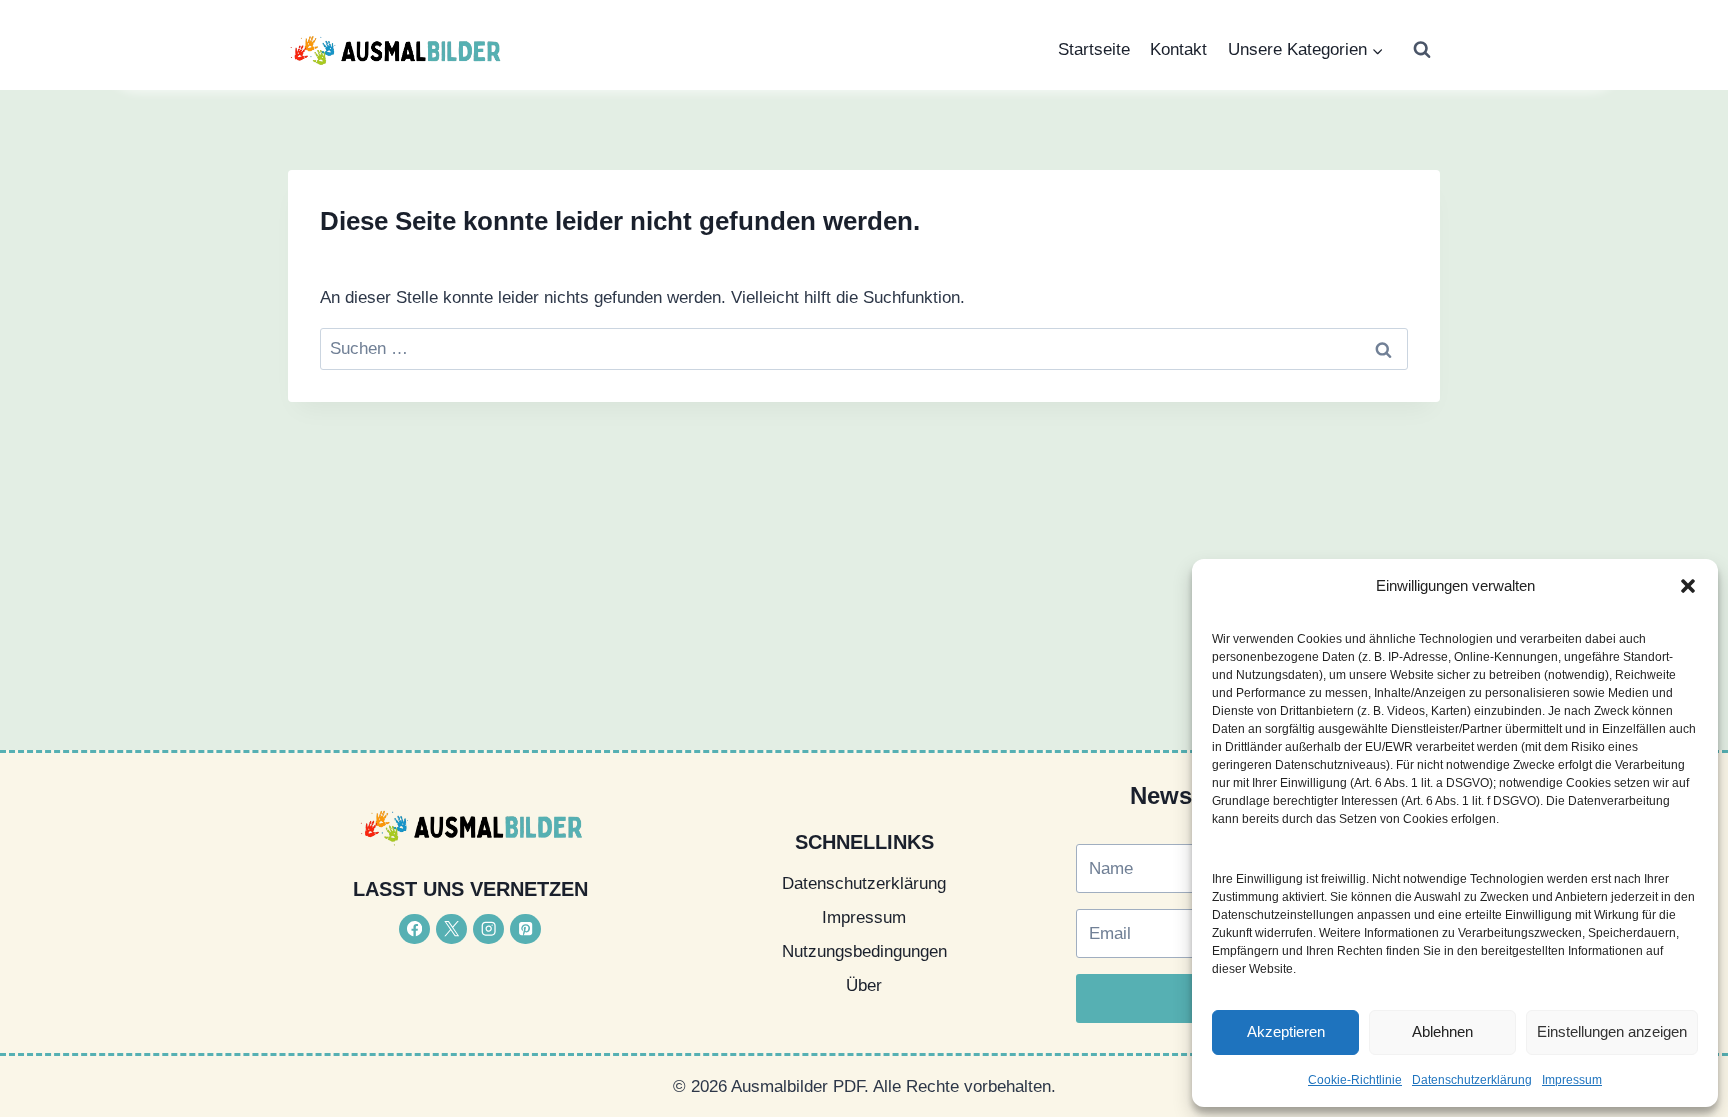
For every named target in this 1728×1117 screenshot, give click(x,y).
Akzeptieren (1286, 1031)
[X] (451, 929)
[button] (1688, 586)
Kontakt (1178, 49)
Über (864, 985)
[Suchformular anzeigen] (1422, 50)
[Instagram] (488, 929)
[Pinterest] (525, 929)
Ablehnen (1442, 1031)
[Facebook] (414, 929)
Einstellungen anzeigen (1612, 1031)
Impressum (1572, 1080)
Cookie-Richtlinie (1355, 1080)
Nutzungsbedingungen (864, 951)
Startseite (1094, 49)
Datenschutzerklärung (1472, 1080)
